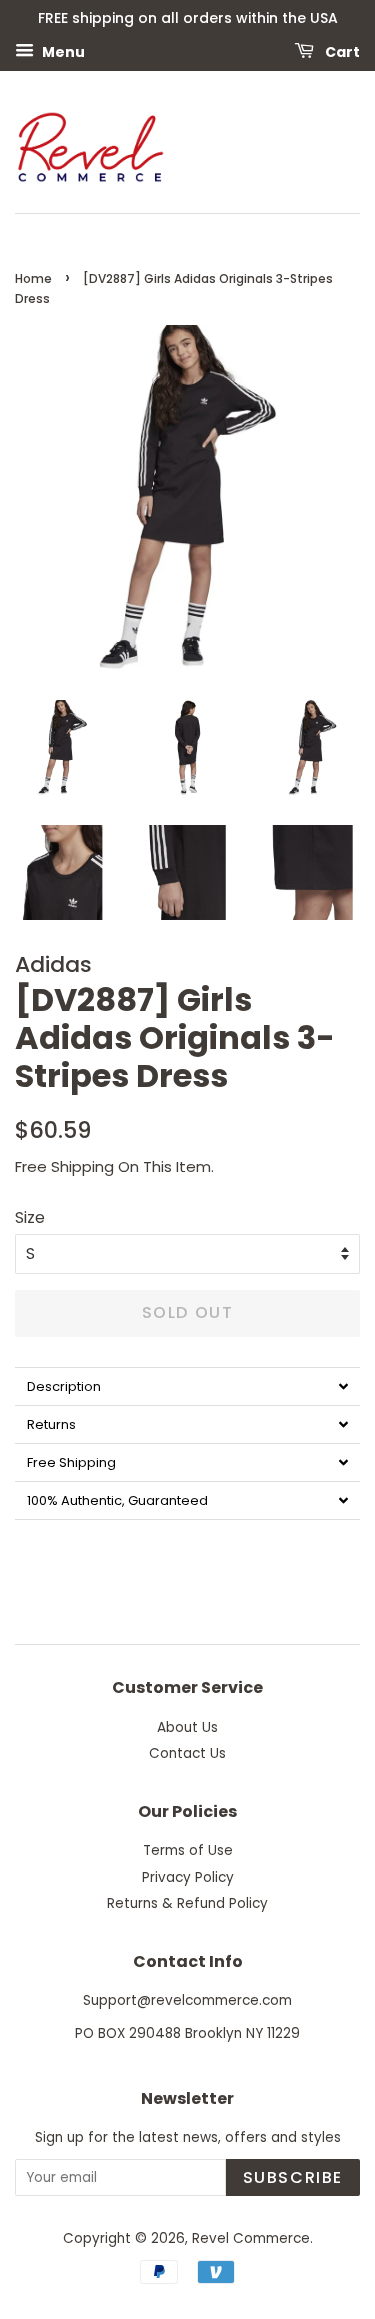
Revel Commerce (251, 2238)
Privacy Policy (188, 1877)
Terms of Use (188, 1850)
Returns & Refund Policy (187, 1903)
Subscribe (293, 2177)
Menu (62, 51)
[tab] (187, 1386)
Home (33, 278)
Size (30, 1217)
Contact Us (187, 1753)
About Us (187, 1727)
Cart (341, 51)
